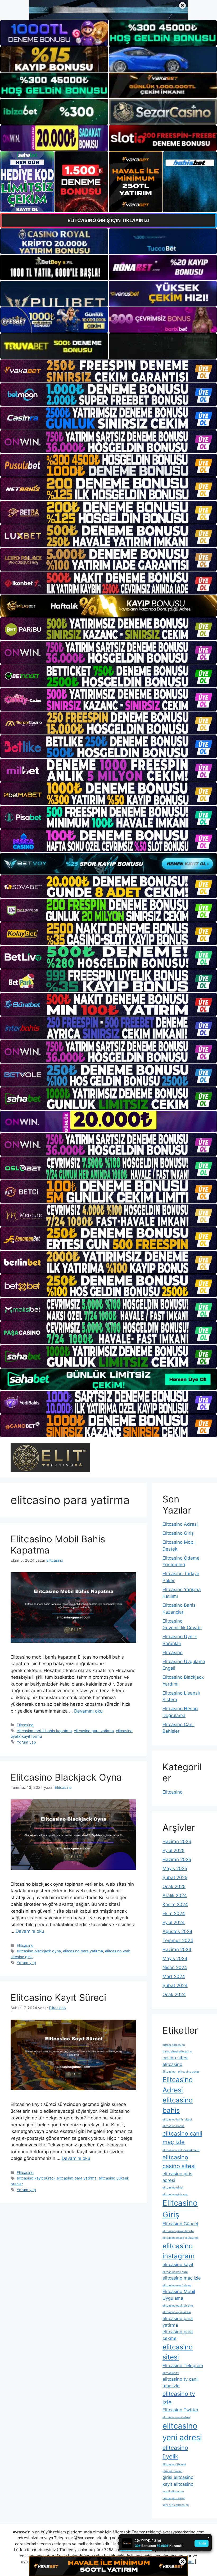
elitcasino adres (189, 2072)
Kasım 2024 (175, 1904)
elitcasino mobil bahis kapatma (44, 1731)
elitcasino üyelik (175, 2452)
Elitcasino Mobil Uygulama (179, 2295)
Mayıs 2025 (175, 1868)
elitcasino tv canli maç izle (180, 2382)
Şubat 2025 (175, 1877)
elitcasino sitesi (178, 2352)
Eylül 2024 (174, 1922)
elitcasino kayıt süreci (36, 2178)
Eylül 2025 (173, 1850)
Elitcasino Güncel (180, 2224)
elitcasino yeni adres (176, 2417)
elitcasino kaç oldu (175, 2272)
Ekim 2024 (174, 1913)
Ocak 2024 (174, 1994)
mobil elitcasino (173, 2491)
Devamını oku (88, 1711)
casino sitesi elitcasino (175, 2061)
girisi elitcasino (178, 2477)
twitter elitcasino (174, 2498)
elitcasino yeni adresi (182, 2432)
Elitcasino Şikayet (174, 2464)
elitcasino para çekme (178, 2335)
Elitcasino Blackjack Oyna (66, 1777)
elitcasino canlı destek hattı (181, 2150)
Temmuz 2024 (178, 1940)
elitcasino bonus (173, 2126)
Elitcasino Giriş (178, 1533)
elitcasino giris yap (175, 2194)
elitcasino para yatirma (94, 1731)
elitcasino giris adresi (177, 2177)
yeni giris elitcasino (176, 2505)
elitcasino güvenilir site (178, 2231)
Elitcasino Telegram (183, 2366)
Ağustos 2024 (177, 1931)
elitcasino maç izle (182, 2278)
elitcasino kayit (178, 2264)
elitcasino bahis (178, 2105)
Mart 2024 (174, 1976)
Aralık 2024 (175, 1895)
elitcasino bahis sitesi (177, 2120)
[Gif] (108, 606)
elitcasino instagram (178, 2251)
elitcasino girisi (173, 2188)
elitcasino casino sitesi (179, 2162)
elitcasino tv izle (179, 2398)
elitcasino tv (171, 2373)
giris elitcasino (172, 2471)
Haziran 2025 (177, 1859)
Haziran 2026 (177, 1841)
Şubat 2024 (175, 1985)
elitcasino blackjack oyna (39, 1951)
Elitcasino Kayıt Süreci (58, 1997)
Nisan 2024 (175, 1967)
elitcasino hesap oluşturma (180, 2238)
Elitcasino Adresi (180, 1524)
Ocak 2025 (174, 1886)
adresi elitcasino (174, 2045)
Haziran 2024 (177, 1949)
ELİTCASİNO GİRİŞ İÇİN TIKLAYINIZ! (108, 220)
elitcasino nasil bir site (178, 2306)
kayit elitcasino (178, 2484)
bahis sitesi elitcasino (177, 2052)
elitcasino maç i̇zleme (177, 2285)
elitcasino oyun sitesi (177, 2312)
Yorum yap (26, 1742)
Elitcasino (25, 1725)
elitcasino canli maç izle (182, 2138)
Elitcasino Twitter (180, 2410)
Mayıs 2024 (175, 1958)
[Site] (108, 371)
